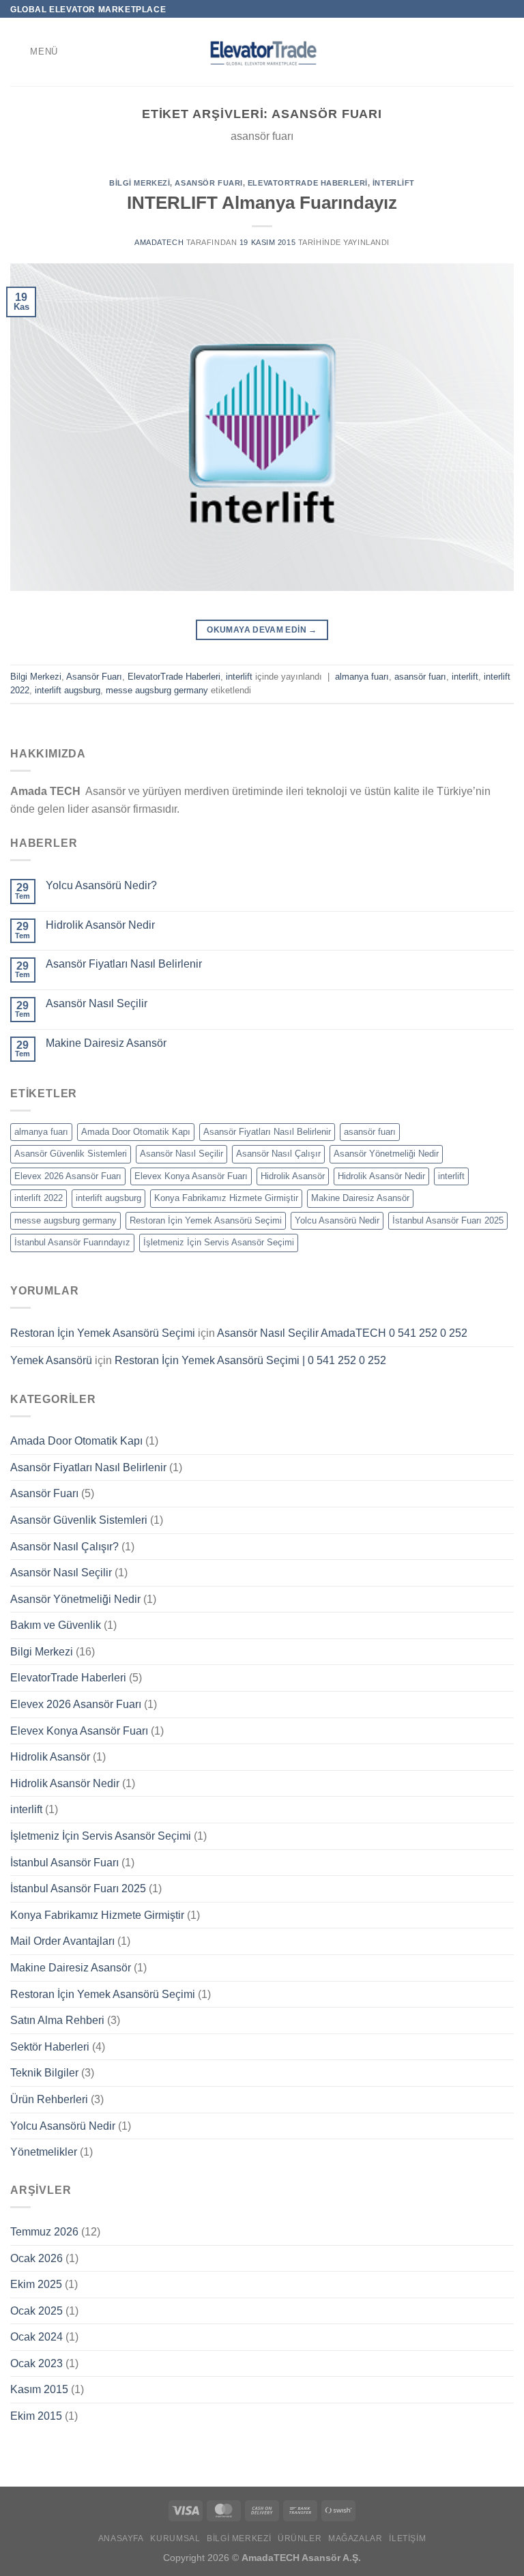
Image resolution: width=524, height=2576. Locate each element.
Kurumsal (175, 2538)
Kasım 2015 (39, 2389)
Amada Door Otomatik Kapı (136, 1132)
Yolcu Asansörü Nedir (337, 1220)
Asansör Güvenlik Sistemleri (71, 1154)
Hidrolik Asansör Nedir (100, 925)
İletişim (407, 2538)
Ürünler (300, 2538)
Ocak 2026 (37, 2258)
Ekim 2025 (36, 2284)
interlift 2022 (39, 1198)
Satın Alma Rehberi (57, 2020)
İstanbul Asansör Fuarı (64, 1863)
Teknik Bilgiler (44, 2073)
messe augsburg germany (157, 690)
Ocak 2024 (37, 2337)
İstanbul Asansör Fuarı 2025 (448, 1220)
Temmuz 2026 (44, 2232)
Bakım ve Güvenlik (56, 1625)
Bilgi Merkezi (140, 183)
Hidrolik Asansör (293, 1176)
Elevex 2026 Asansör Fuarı (68, 1176)
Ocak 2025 (37, 2311)
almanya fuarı (362, 677)
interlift (394, 183)
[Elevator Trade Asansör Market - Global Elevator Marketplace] (262, 52)
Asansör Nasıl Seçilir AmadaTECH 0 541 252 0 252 (342, 1333)
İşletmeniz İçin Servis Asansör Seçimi (219, 1242)
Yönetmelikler (44, 2152)
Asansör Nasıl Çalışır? (64, 1547)
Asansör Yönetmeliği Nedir (386, 1154)
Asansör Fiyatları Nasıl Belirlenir (124, 964)
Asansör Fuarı (208, 183)
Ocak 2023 (37, 2363)
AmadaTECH (159, 242)
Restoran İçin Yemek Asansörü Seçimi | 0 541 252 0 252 (250, 1360)
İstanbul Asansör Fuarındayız (72, 1242)
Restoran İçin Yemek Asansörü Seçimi (206, 1220)
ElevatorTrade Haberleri (308, 183)
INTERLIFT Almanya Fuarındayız (262, 203)
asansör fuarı (420, 677)
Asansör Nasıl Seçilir (97, 1003)
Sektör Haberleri (50, 2047)
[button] (34, 52)
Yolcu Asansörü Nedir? (101, 885)
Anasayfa (121, 2538)
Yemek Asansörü (51, 1360)
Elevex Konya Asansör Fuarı (191, 1176)
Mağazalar (355, 2538)
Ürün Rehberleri (49, 2099)
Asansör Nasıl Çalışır (278, 1154)
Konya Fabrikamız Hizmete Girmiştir (226, 1198)
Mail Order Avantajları (62, 1941)
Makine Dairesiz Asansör (106, 1043)
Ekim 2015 (36, 2416)
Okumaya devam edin (262, 630)
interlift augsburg (68, 690)
